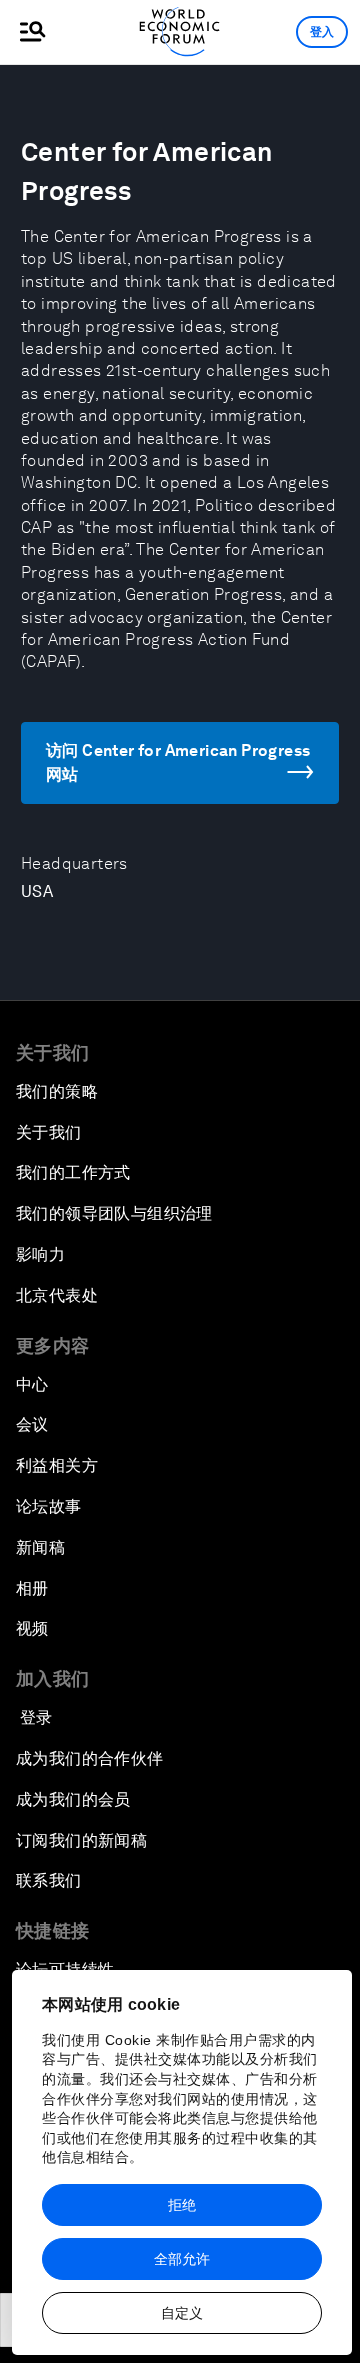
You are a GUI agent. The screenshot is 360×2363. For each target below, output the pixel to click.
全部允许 (182, 2259)
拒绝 (182, 2205)
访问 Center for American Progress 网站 (178, 762)
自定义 (182, 2313)
